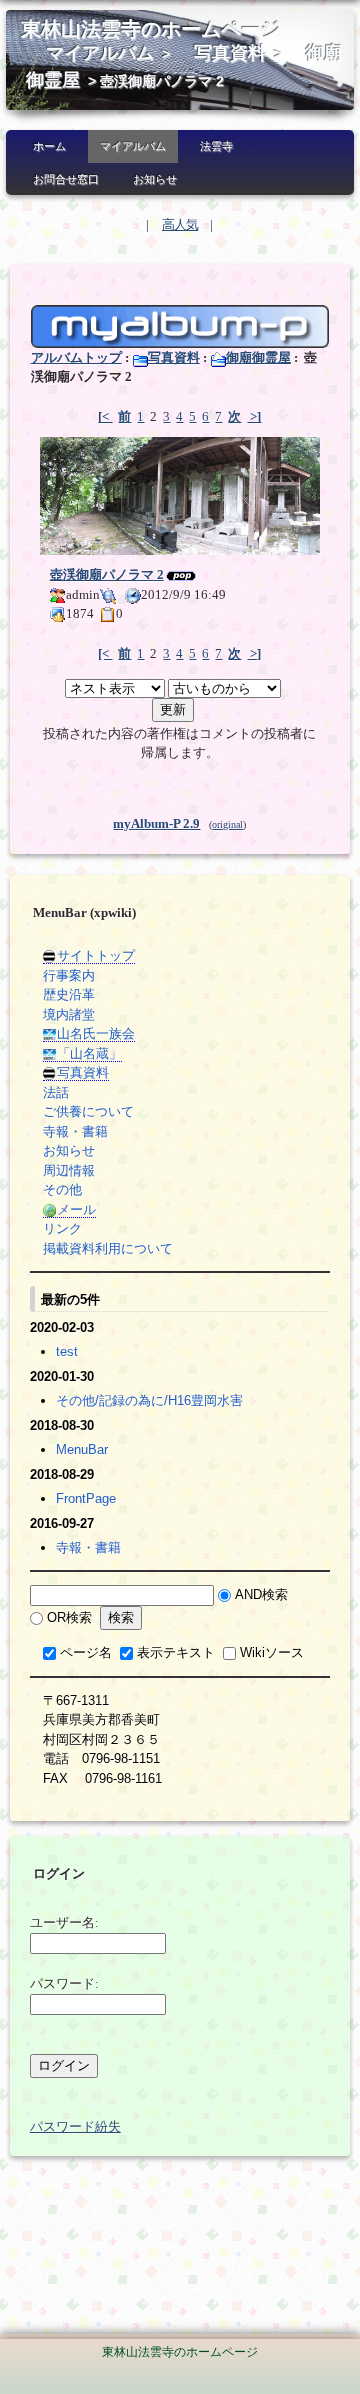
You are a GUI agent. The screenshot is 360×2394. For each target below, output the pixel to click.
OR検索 (69, 1617)
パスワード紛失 (75, 2126)
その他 (62, 1189)
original (227, 824)
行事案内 (69, 975)
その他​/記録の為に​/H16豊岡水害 (149, 1400)
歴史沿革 (69, 994)
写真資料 (230, 53)
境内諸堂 (69, 1014)
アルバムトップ (76, 357)
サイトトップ (96, 955)
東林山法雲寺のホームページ (151, 29)
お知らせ (155, 179)
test (67, 1351)
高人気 (180, 224)
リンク (62, 1228)
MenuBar (82, 1449)
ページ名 (86, 1652)
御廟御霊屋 (258, 357)
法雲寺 (216, 146)
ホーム (49, 146)
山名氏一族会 (96, 1033)
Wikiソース (272, 1652)
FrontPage (86, 1498)
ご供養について (88, 1111)
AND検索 (261, 1594)
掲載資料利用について (108, 1248)
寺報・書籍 (75, 1131)
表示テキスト (176, 1652)
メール (76, 1209)
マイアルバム (100, 53)
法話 (56, 1092)
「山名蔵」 (89, 1053)
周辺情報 (69, 1170)
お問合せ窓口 (66, 179)
